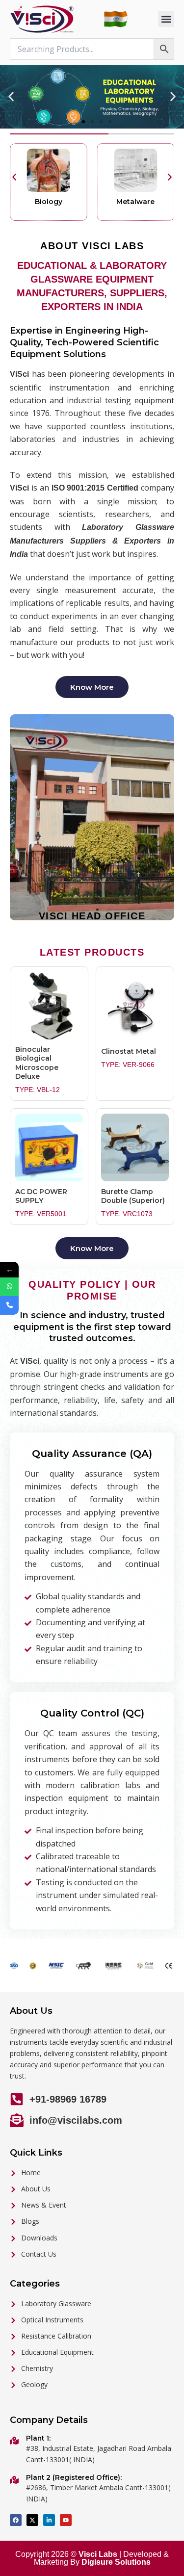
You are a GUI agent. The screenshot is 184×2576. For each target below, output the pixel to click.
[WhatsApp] (9, 1287)
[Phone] (9, 1305)
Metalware (49, 202)
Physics (136, 202)
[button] (166, 19)
